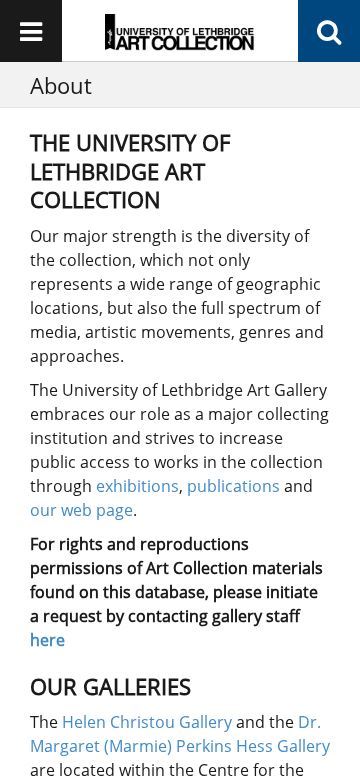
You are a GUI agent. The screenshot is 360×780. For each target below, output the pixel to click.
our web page (81, 510)
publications (233, 486)
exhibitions (137, 486)
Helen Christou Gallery (147, 722)
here (47, 640)
